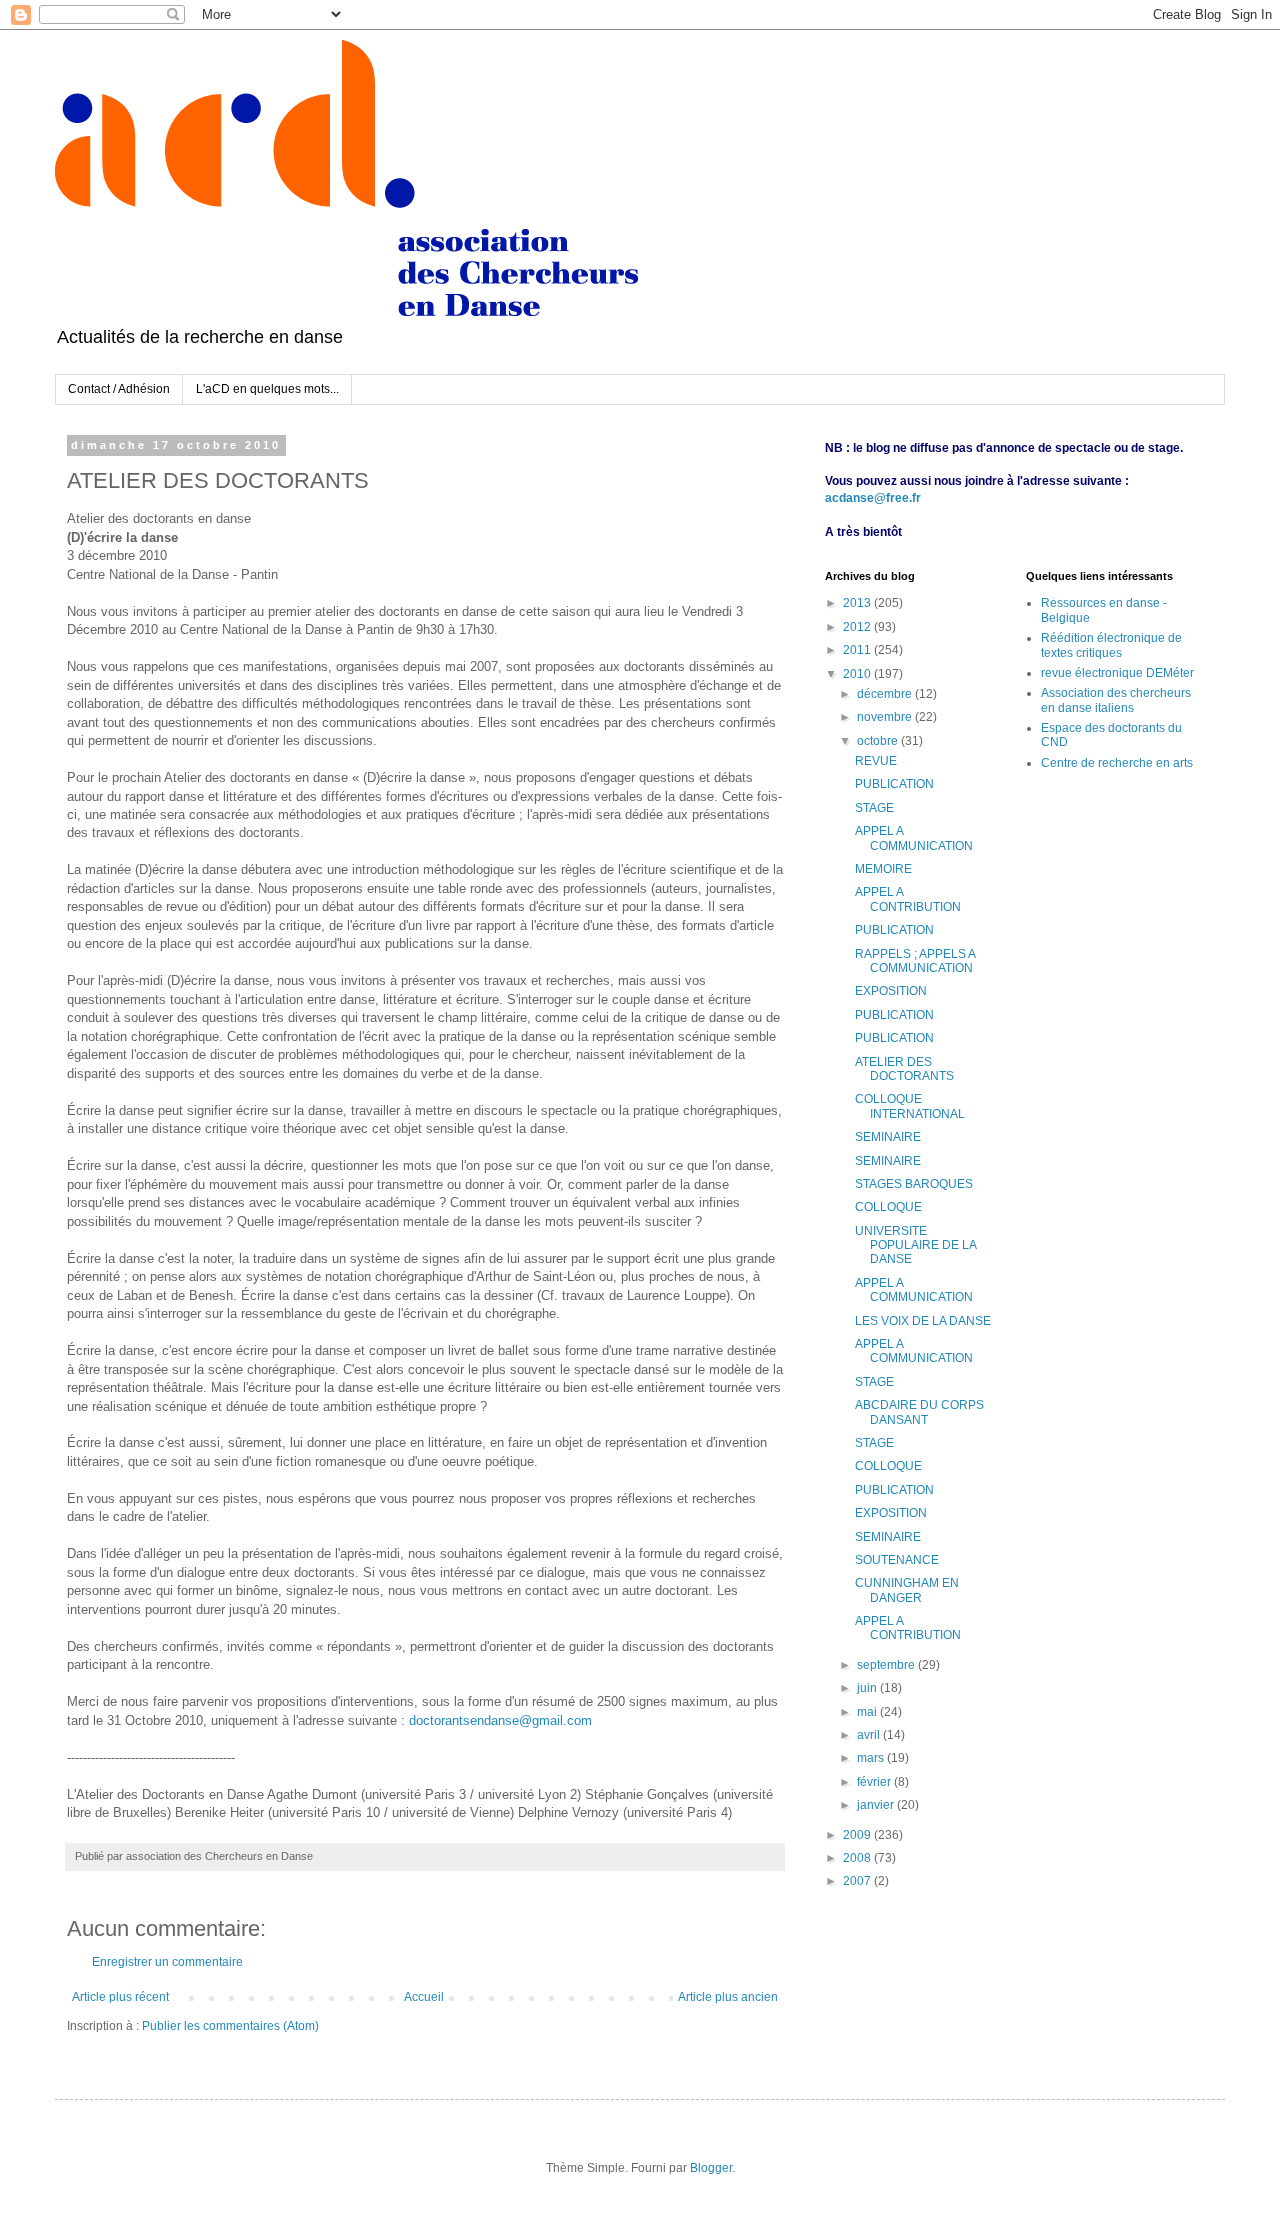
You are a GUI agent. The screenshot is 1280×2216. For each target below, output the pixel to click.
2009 (858, 1835)
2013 (858, 603)
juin (868, 1688)
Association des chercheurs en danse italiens (1116, 700)
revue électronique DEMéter (1117, 673)
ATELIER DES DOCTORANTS (904, 1069)
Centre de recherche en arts (1117, 763)
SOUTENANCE (897, 1560)
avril (870, 1735)
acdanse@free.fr (873, 498)
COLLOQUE (888, 1207)
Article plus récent (120, 1997)
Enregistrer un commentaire (167, 1962)
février (875, 1782)
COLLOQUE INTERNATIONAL (910, 1106)
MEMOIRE (883, 869)
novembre (886, 717)
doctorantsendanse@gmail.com (500, 1720)
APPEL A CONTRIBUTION (908, 899)
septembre (887, 1665)
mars (872, 1758)
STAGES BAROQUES (914, 1184)
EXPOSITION (891, 991)
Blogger (711, 2168)
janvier (877, 1805)
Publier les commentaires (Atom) (230, 2026)
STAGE (874, 808)
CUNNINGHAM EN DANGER (907, 1590)
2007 (858, 1881)
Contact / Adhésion (119, 389)
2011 (858, 650)
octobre (879, 741)
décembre (886, 694)
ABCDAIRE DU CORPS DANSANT (919, 1412)
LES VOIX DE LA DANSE (923, 1321)
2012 (858, 627)
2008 (858, 1858)
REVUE (876, 761)
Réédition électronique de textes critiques (1111, 645)
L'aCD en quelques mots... (267, 389)
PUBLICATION (894, 784)
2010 (858, 674)
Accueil (424, 1997)
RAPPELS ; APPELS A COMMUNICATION (915, 961)
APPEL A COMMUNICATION (914, 838)
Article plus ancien (728, 1997)
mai (868, 1712)
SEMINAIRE (888, 1137)
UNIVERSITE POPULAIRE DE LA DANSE (915, 1245)
